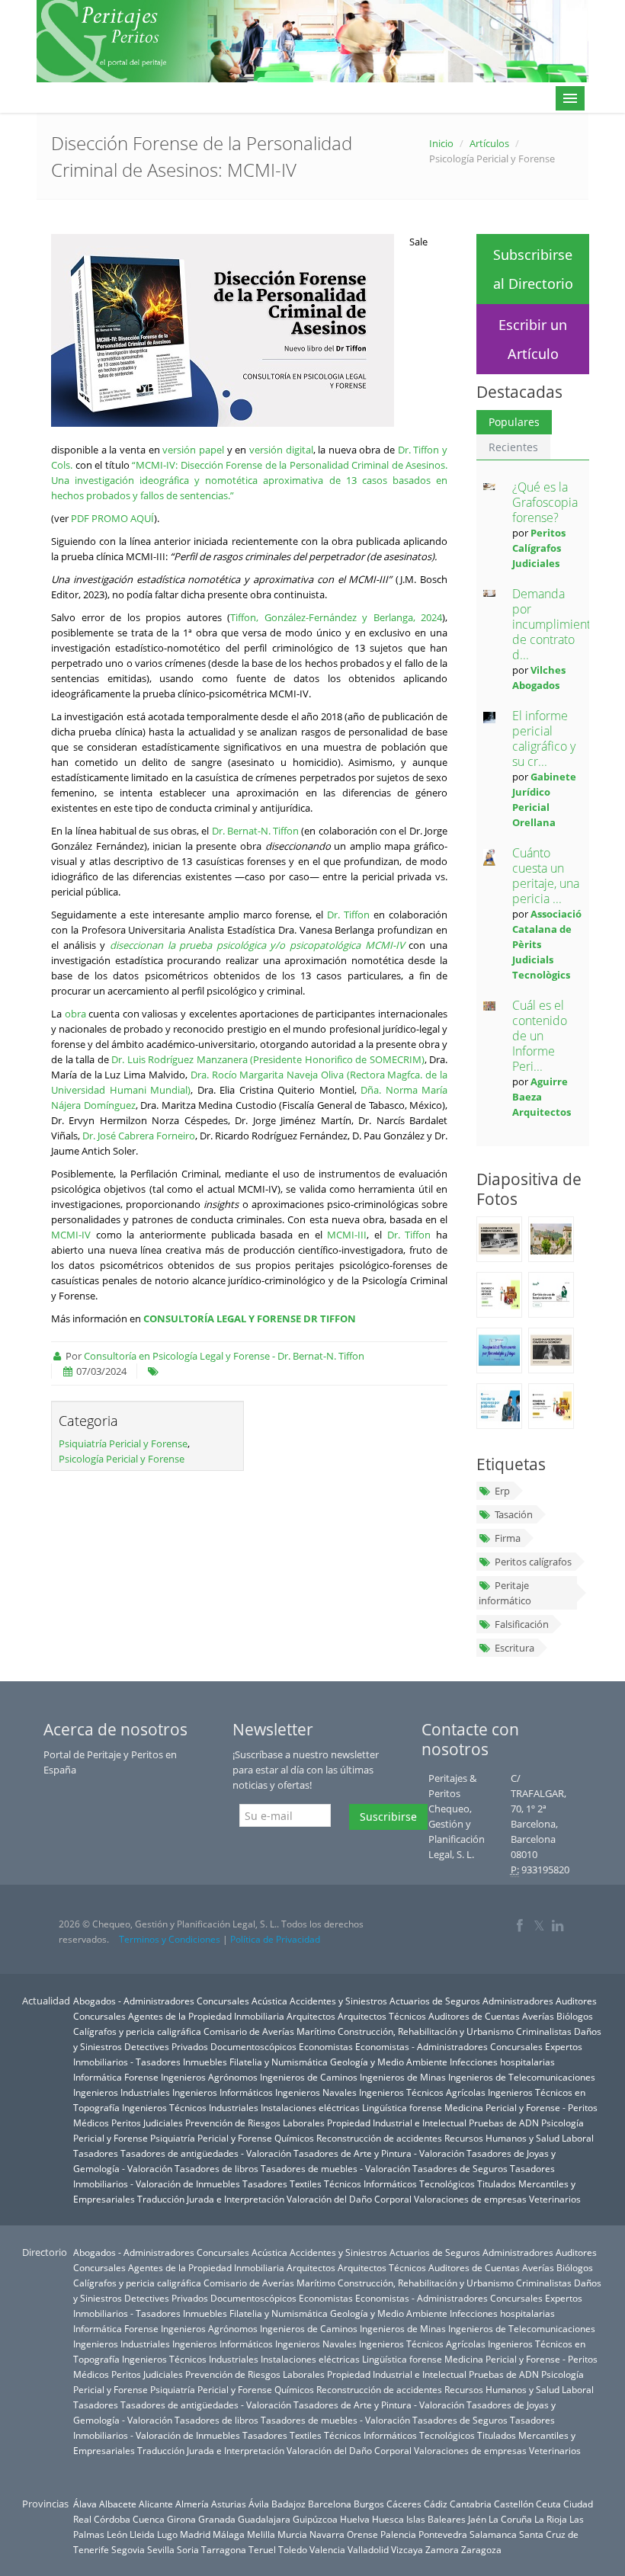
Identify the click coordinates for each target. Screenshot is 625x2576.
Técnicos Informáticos (370, 2184)
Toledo (293, 2549)
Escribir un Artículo (533, 339)
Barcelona (330, 2504)
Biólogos (575, 2016)
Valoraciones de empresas (470, 2199)
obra (75, 1014)
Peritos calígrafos (533, 1562)
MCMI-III (347, 1235)
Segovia (128, 2549)
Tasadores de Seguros (460, 2168)
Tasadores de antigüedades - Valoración (206, 2153)
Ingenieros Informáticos (223, 2092)
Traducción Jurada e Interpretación (211, 2199)
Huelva (355, 2519)
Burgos (369, 2504)
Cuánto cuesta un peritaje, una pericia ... (546, 876)
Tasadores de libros (216, 2168)
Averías (538, 2016)
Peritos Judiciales (147, 2123)
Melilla (261, 2534)
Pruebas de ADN (504, 2123)
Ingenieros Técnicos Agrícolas (422, 2092)
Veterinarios (555, 2199)
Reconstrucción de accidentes (379, 2138)
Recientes (513, 447)
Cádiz (436, 2504)
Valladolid (368, 2549)
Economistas (326, 2046)
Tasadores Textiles (282, 2184)
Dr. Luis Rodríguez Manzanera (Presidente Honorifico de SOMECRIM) (268, 1059)
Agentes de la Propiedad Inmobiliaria (206, 2016)
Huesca (388, 2519)
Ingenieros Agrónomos (209, 2077)
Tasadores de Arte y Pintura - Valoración (379, 2153)
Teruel (262, 2549)
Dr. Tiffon (348, 915)
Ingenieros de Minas (403, 2077)
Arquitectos (311, 2016)
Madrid (195, 2534)
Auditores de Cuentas (474, 2016)
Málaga (229, 2534)
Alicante (156, 2504)
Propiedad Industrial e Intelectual (397, 2123)
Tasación (514, 1514)
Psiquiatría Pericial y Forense (123, 1443)
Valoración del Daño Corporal (349, 2199)
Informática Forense (116, 2077)
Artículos (489, 143)
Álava (85, 2504)
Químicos (294, 2138)
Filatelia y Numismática (279, 2062)
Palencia (398, 2534)
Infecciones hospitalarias (502, 2062)
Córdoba (112, 2519)
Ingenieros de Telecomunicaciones (522, 2077)
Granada (217, 2519)
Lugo (167, 2534)
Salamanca (493, 2534)
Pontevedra (443, 2534)
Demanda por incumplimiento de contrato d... (555, 624)
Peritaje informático (505, 1593)
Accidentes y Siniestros (338, 2001)
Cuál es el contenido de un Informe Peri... (540, 1036)
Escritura (514, 1648)
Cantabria (471, 2504)
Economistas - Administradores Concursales (449, 2046)
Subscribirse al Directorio (533, 269)
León (117, 2534)
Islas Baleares (436, 2519)
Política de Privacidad (275, 1939)
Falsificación (522, 1624)
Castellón (514, 2504)
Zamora (442, 2549)
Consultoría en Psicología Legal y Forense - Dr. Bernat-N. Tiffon (224, 1356)
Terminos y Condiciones (170, 1939)
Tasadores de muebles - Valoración (335, 2168)
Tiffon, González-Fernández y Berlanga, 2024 (336, 617)
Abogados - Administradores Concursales (161, 2001)
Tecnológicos (447, 2184)
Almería (192, 2504)
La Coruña (510, 2519)
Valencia (327, 2549)
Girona (181, 2519)
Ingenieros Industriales (122, 2092)
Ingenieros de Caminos (309, 2077)
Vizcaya (407, 2549)
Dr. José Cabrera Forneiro (139, 1136)
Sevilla (161, 2549)
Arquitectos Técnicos (382, 2016)
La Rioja (551, 2519)
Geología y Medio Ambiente (389, 2062)
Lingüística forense (402, 2107)
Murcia (292, 2534)
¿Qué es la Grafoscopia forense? (545, 502)
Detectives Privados (166, 2046)
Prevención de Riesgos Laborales (255, 2123)
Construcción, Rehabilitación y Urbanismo (426, 2031)
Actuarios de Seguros (435, 2001)
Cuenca (149, 2519)
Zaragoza (481, 2549)
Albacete (118, 2504)
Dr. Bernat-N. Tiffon (256, 831)
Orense (362, 2534)
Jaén (477, 2519)
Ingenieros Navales (316, 2092)
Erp (502, 1491)
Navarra (327, 2534)
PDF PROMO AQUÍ (112, 518)
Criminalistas (544, 2031)
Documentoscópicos (253, 2046)
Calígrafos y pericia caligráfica (137, 2031)
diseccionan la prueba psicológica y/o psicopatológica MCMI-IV (257, 945)
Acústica (269, 2001)
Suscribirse (388, 1817)
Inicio (441, 143)
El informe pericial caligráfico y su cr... (544, 739)
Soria (188, 2549)
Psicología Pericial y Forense (122, 1459)
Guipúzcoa (315, 2519)
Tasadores (96, 2153)
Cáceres (404, 2504)
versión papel (193, 450)
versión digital (281, 450)
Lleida (142, 2534)
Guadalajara (264, 2519)
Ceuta (548, 2504)
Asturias (229, 2504)
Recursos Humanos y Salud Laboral (519, 2138)
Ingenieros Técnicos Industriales (190, 2107)
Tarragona (224, 2549)
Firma (508, 1538)
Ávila (259, 2504)
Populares (514, 422)
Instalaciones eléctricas (310, 2107)
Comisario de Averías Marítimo (269, 2031)
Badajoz (288, 2504)
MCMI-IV (71, 1235)
